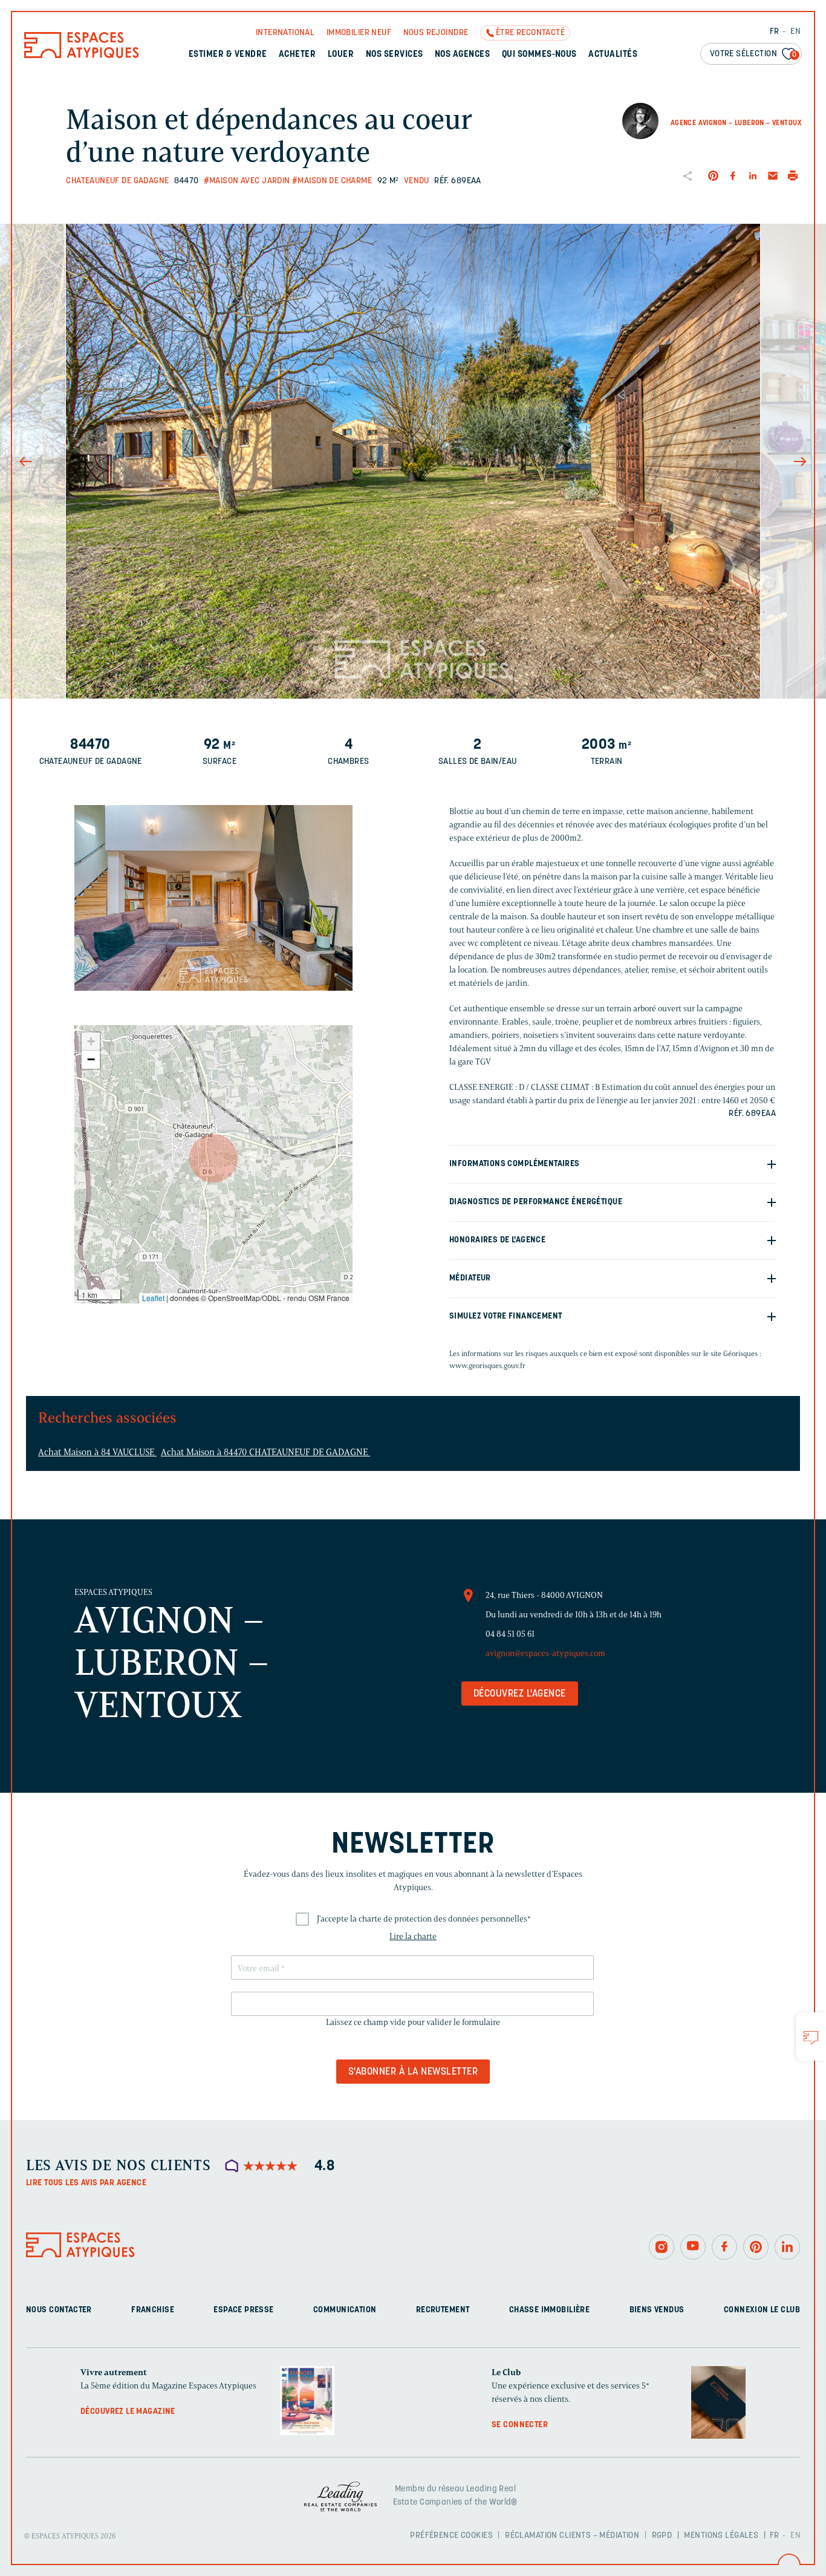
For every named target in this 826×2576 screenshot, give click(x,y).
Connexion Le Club (762, 2310)
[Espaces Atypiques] (82, 55)
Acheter (297, 55)
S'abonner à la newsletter (413, 2072)
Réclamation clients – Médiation (572, 2536)
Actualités (613, 55)
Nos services (395, 55)
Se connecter (520, 2425)
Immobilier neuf (359, 33)
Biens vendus (657, 2310)
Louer (341, 55)
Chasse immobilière (550, 2310)
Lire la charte (413, 1936)
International (285, 33)
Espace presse (243, 2310)
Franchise (153, 2310)
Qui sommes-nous (539, 55)
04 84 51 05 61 (510, 1634)
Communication (345, 2310)
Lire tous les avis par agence (86, 2183)
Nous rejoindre (436, 33)
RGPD (662, 2536)
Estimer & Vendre (228, 55)
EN (795, 32)
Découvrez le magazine (128, 2412)
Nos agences (462, 55)
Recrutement (443, 2310)
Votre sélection (753, 54)
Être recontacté (530, 33)
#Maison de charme (332, 181)
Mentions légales (721, 2536)
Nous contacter (59, 2310)
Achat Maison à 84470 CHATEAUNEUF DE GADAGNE (265, 1452)
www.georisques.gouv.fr (487, 1365)
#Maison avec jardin (247, 181)
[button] (213, 1158)
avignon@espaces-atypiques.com (545, 1653)
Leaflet (153, 1298)
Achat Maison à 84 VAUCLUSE (97, 1452)
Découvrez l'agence (520, 1694)
